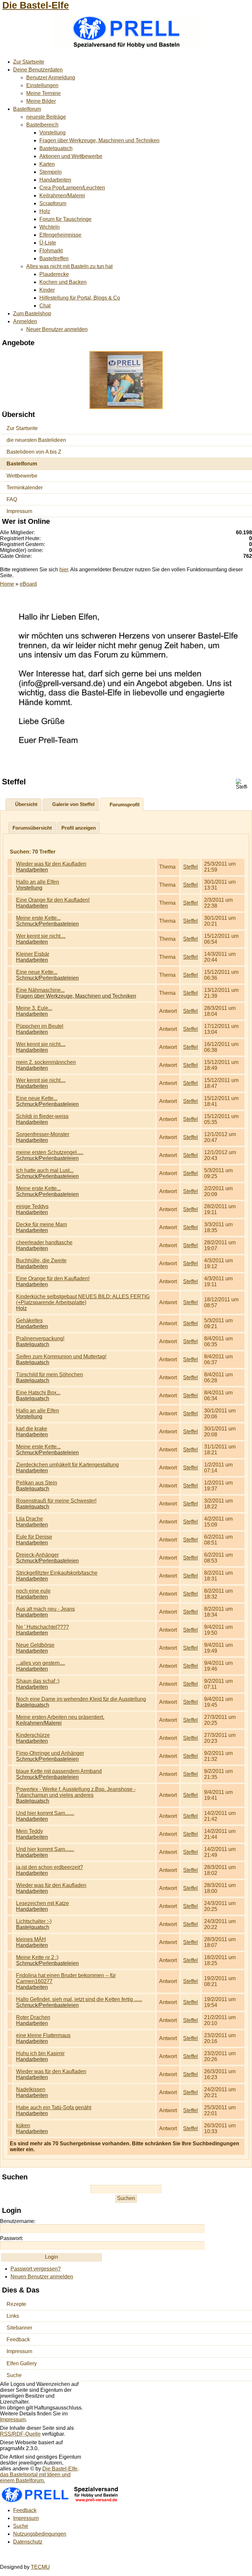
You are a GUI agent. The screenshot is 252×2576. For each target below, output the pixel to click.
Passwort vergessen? (36, 2269)
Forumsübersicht (32, 828)
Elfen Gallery (22, 2363)
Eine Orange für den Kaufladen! (53, 900)
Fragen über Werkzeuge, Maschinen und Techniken (99, 140)
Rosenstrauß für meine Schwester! (56, 1501)
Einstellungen (42, 85)
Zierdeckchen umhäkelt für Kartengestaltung (67, 1465)
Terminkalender (25, 488)
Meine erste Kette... (38, 918)
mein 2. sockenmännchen (46, 1062)
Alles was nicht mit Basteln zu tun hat (69, 266)
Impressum (19, 511)
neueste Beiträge (46, 117)
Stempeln (51, 172)
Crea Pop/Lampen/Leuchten (72, 188)
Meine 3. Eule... (34, 1008)
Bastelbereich (42, 125)
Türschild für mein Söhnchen (50, 1375)
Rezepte (16, 2304)
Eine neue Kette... (37, 972)
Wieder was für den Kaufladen (51, 864)
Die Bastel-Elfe (36, 5)
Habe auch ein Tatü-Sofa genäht (54, 2107)
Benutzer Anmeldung (51, 78)
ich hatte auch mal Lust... (45, 1170)
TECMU (40, 2567)
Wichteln (50, 227)
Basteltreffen (54, 258)
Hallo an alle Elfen (38, 882)
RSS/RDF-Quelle (20, 2434)
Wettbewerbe (22, 476)
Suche (14, 2375)
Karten (47, 164)
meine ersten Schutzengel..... (50, 1152)
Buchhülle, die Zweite (41, 1260)
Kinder (47, 290)
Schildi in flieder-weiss (42, 1116)
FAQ (12, 499)
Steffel (190, 867)
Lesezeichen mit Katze (42, 1903)
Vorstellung (52, 133)
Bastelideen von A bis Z (34, 452)
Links (13, 2316)
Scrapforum (53, 203)
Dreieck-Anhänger (37, 1555)
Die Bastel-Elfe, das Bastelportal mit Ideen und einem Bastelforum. (39, 2475)
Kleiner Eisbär (33, 954)
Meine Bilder (41, 101)
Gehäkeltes (29, 1320)
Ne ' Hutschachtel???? (42, 1627)
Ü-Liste (48, 243)
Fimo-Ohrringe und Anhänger (50, 1753)
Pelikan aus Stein (37, 1483)
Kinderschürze (33, 1735)
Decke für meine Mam (42, 1224)
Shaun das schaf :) (38, 1681)
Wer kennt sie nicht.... (41, 936)
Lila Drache (30, 1519)
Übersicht (26, 804)
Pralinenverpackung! (40, 1338)
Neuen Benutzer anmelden (42, 2277)
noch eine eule (33, 1591)
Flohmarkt (51, 251)
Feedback (18, 2340)
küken (23, 2125)
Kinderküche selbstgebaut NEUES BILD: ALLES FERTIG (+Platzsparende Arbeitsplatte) (83, 1299)
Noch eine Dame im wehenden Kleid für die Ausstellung (81, 1699)
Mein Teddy (30, 1831)
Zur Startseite (29, 62)
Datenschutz (28, 2542)
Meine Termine (43, 93)
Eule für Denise (34, 1537)
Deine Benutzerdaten (38, 70)
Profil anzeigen (79, 828)
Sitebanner (19, 2328)
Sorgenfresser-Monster (43, 1134)
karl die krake (32, 1429)
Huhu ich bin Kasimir (40, 2053)
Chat (45, 306)
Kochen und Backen (63, 282)
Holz (45, 211)
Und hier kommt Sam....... (45, 1813)
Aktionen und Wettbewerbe (71, 156)
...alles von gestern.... (41, 1663)
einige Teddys (32, 1206)
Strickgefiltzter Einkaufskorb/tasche (57, 1573)
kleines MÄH (31, 1939)
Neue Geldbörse (35, 1645)
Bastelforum (27, 109)
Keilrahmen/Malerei (62, 196)
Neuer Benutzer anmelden (57, 329)
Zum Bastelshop (32, 314)
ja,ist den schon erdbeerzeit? (50, 1867)
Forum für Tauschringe (65, 219)
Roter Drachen (33, 2017)
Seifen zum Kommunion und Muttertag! (61, 1357)
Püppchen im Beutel (40, 1026)
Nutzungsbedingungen (40, 2534)
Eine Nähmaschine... (40, 990)
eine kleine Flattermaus (43, 2035)
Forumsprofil (125, 805)
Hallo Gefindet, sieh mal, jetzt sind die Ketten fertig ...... (79, 1999)
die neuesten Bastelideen (36, 440)
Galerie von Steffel (73, 804)
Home (7, 584)
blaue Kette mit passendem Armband (59, 1771)
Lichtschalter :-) (34, 1921)
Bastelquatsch (56, 148)
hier (64, 570)
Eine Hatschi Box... (38, 1393)
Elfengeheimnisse (60, 235)
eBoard (28, 584)
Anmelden (25, 321)
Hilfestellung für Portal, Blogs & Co (80, 298)
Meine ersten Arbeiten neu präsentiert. (60, 1717)
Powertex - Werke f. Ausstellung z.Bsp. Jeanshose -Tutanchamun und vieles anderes (76, 1792)
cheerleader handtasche (44, 1242)
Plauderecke (54, 274)
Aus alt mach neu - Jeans (45, 1609)
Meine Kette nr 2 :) (37, 1957)
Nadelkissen (31, 2089)
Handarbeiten (55, 180)
